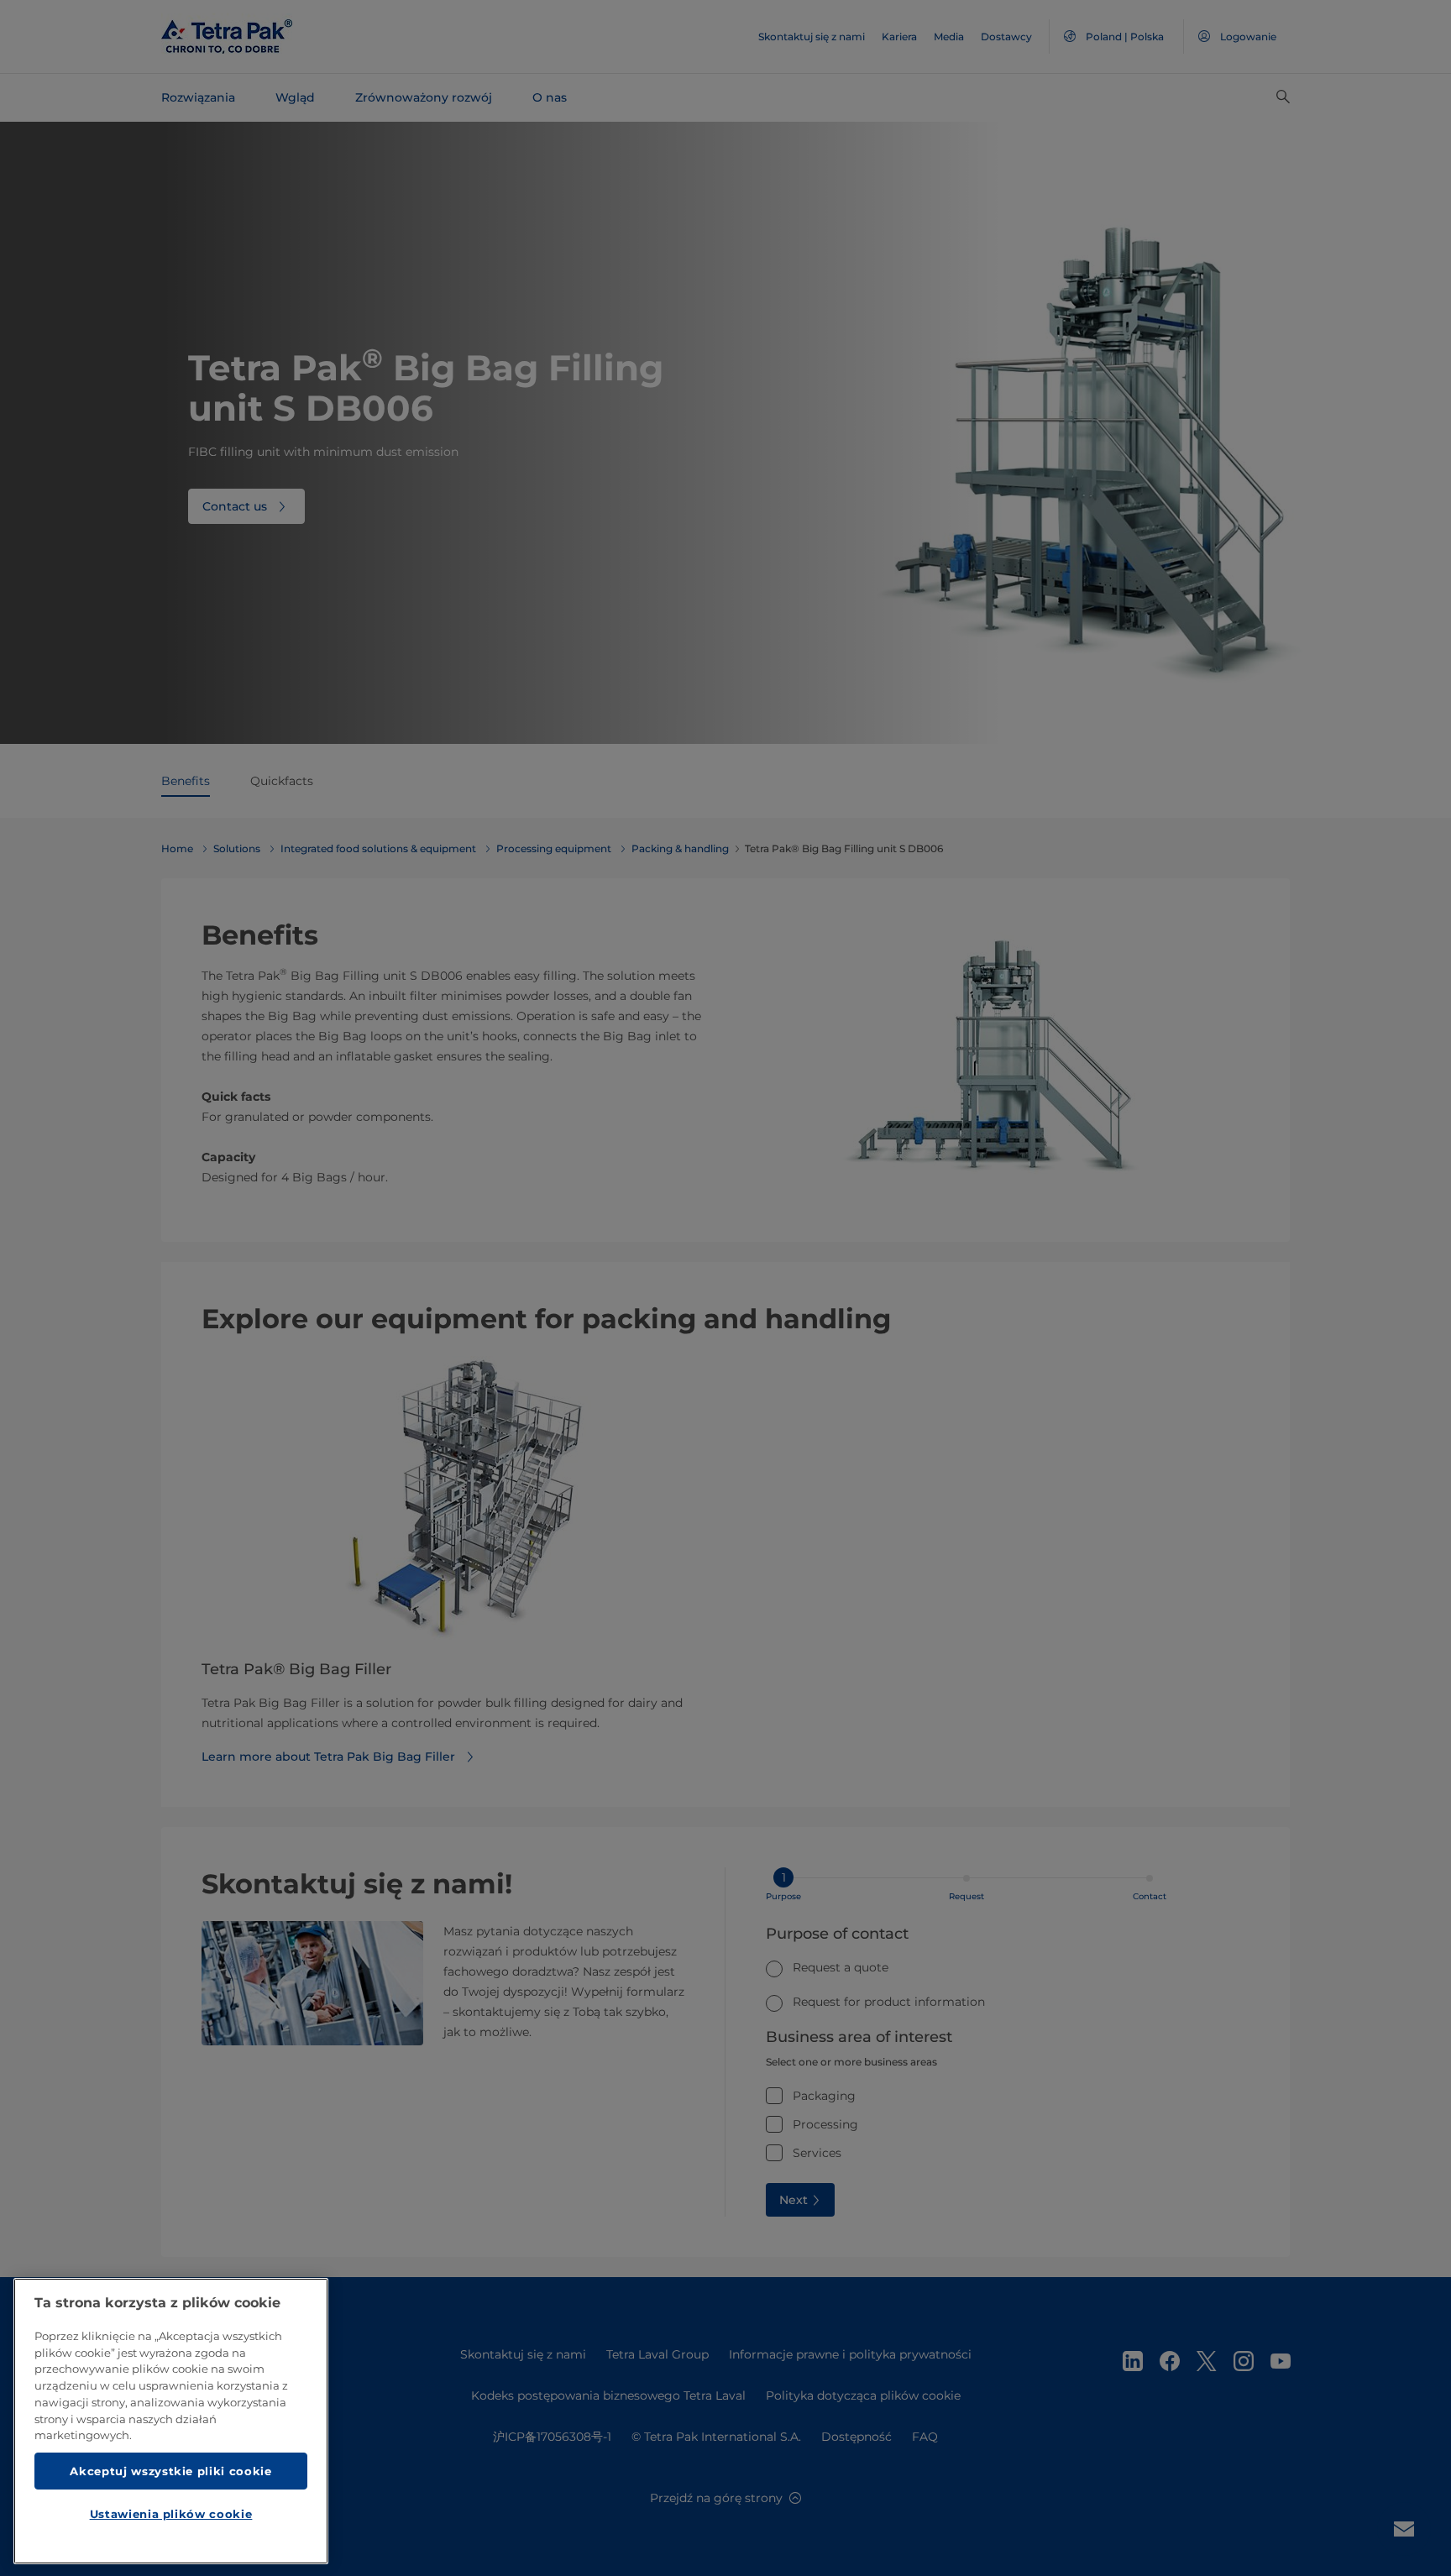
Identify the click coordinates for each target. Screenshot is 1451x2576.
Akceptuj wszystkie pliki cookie (170, 2470)
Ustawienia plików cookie (171, 2514)
